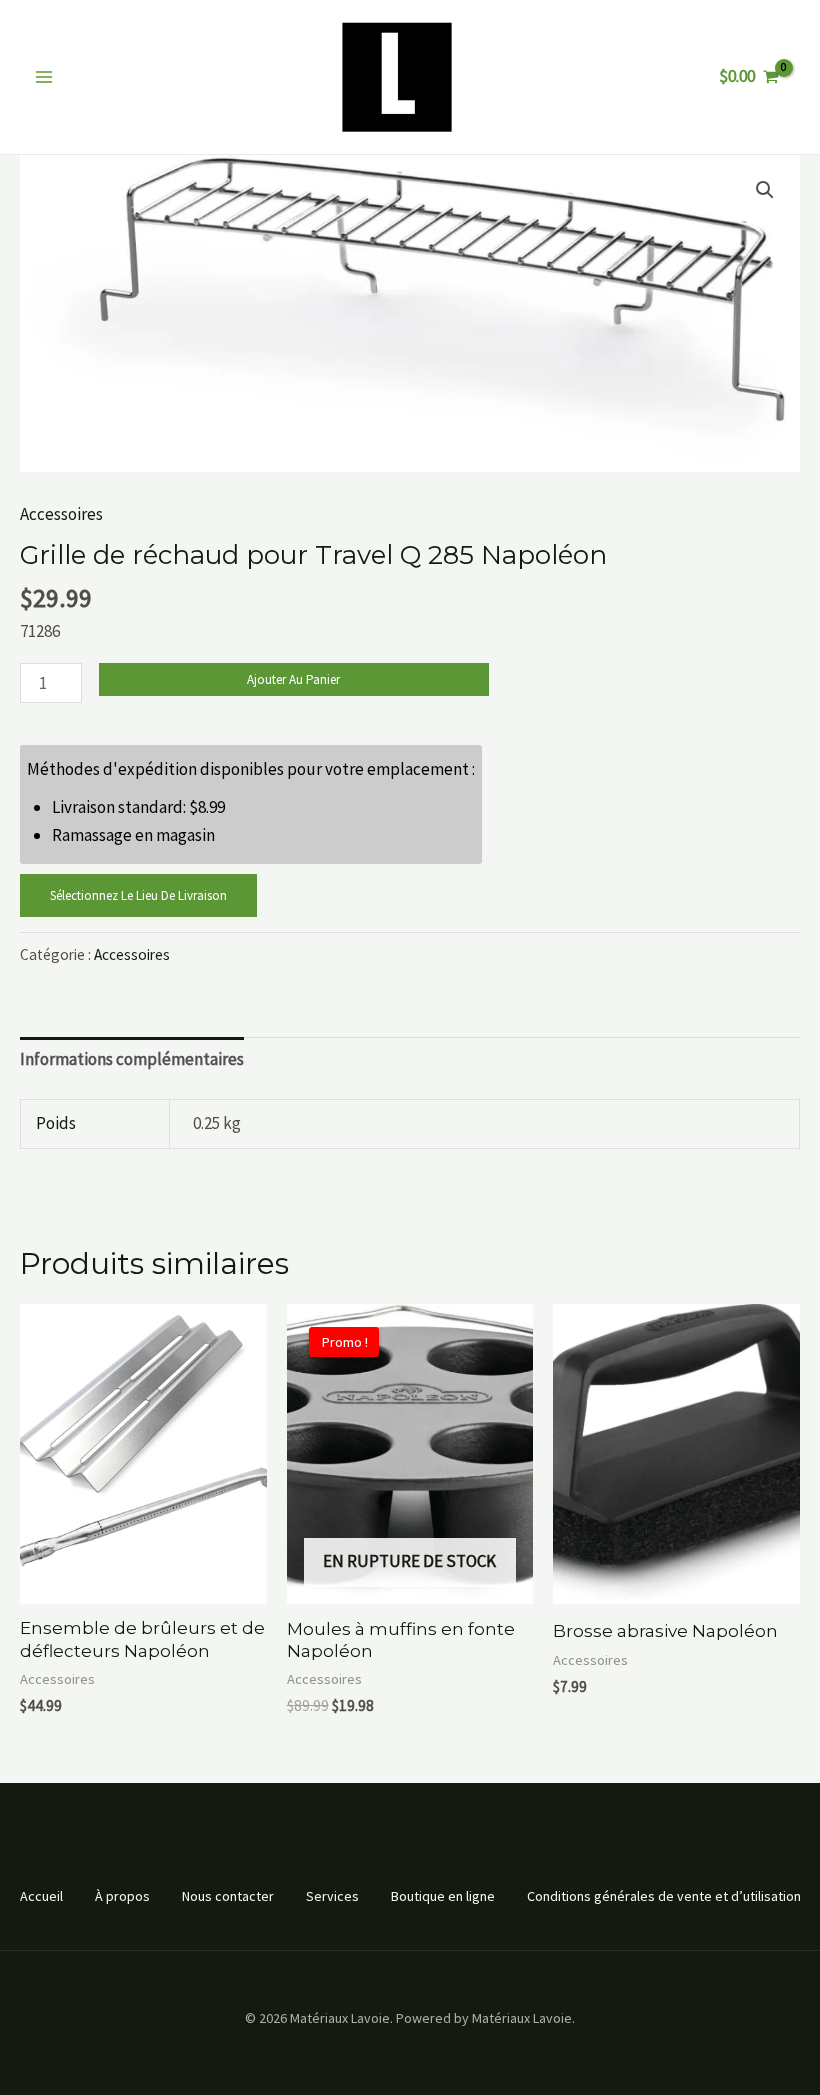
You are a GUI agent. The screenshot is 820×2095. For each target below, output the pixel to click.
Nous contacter (228, 1896)
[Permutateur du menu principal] (44, 77)
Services (332, 1896)
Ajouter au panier (293, 679)
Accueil (41, 1896)
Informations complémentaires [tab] (132, 1059)
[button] (765, 190)
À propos (122, 1896)
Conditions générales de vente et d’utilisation (664, 1896)
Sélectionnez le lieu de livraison (138, 895)
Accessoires (61, 514)
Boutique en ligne (443, 1896)
